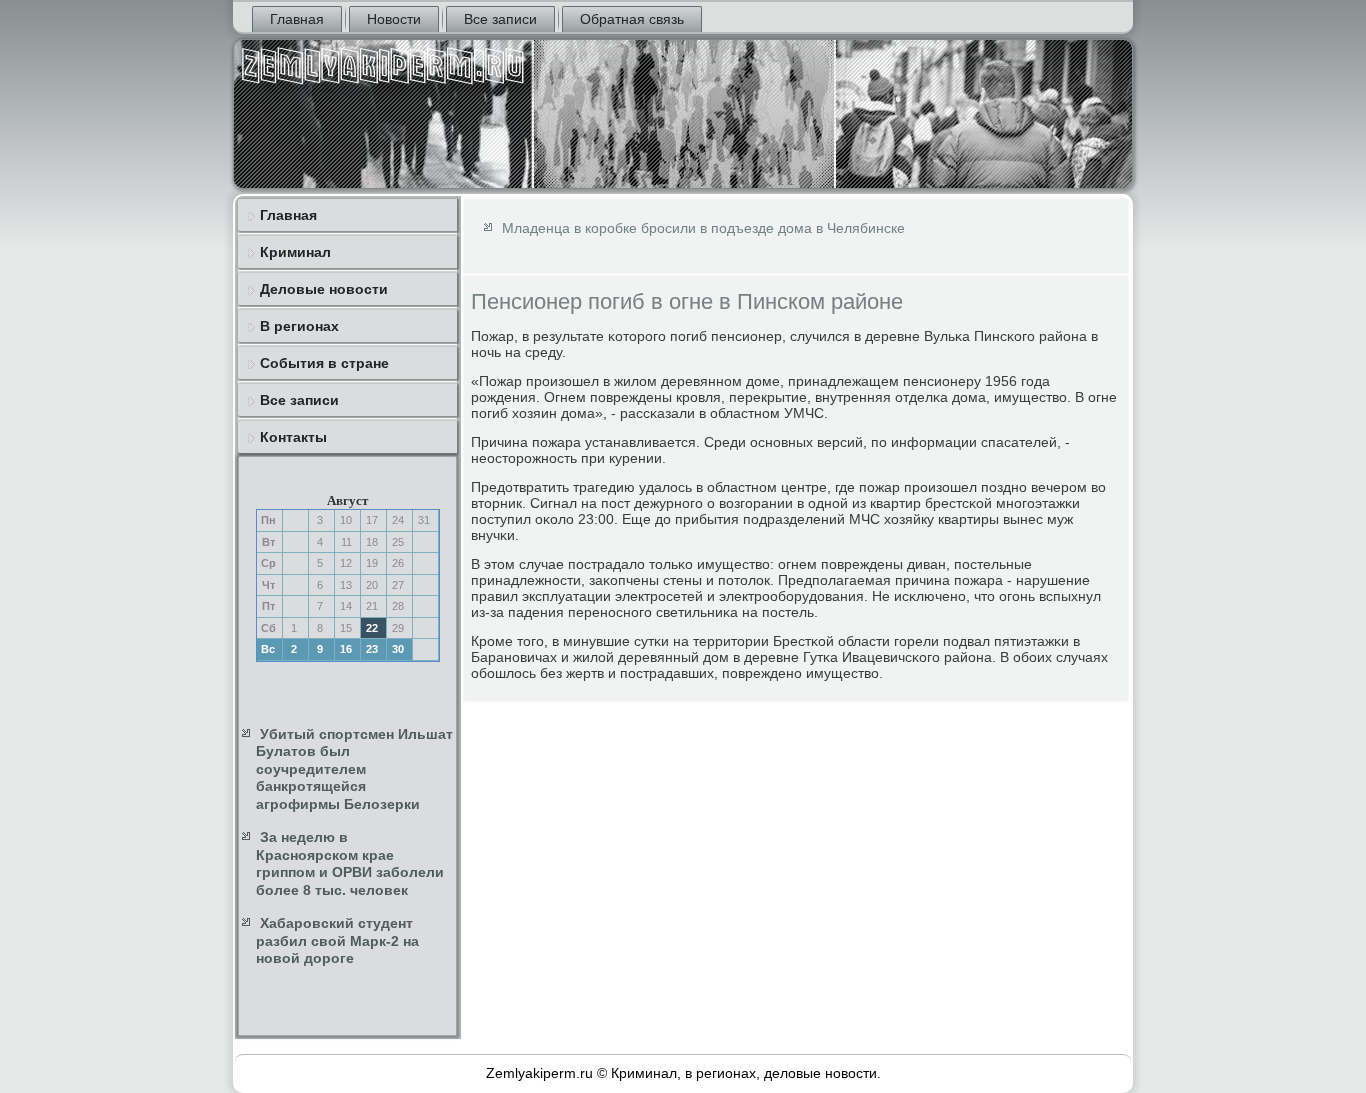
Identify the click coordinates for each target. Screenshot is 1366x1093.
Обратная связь (632, 19)
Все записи (500, 19)
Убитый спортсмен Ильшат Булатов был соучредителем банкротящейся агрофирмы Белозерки (354, 769)
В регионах (299, 326)
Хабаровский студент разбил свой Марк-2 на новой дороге (337, 940)
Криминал (295, 252)
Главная (297, 19)
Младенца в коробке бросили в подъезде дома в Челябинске (703, 228)
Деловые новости (324, 289)
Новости (394, 19)
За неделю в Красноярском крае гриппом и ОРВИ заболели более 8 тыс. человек (350, 863)
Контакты (293, 437)
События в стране (324, 363)
